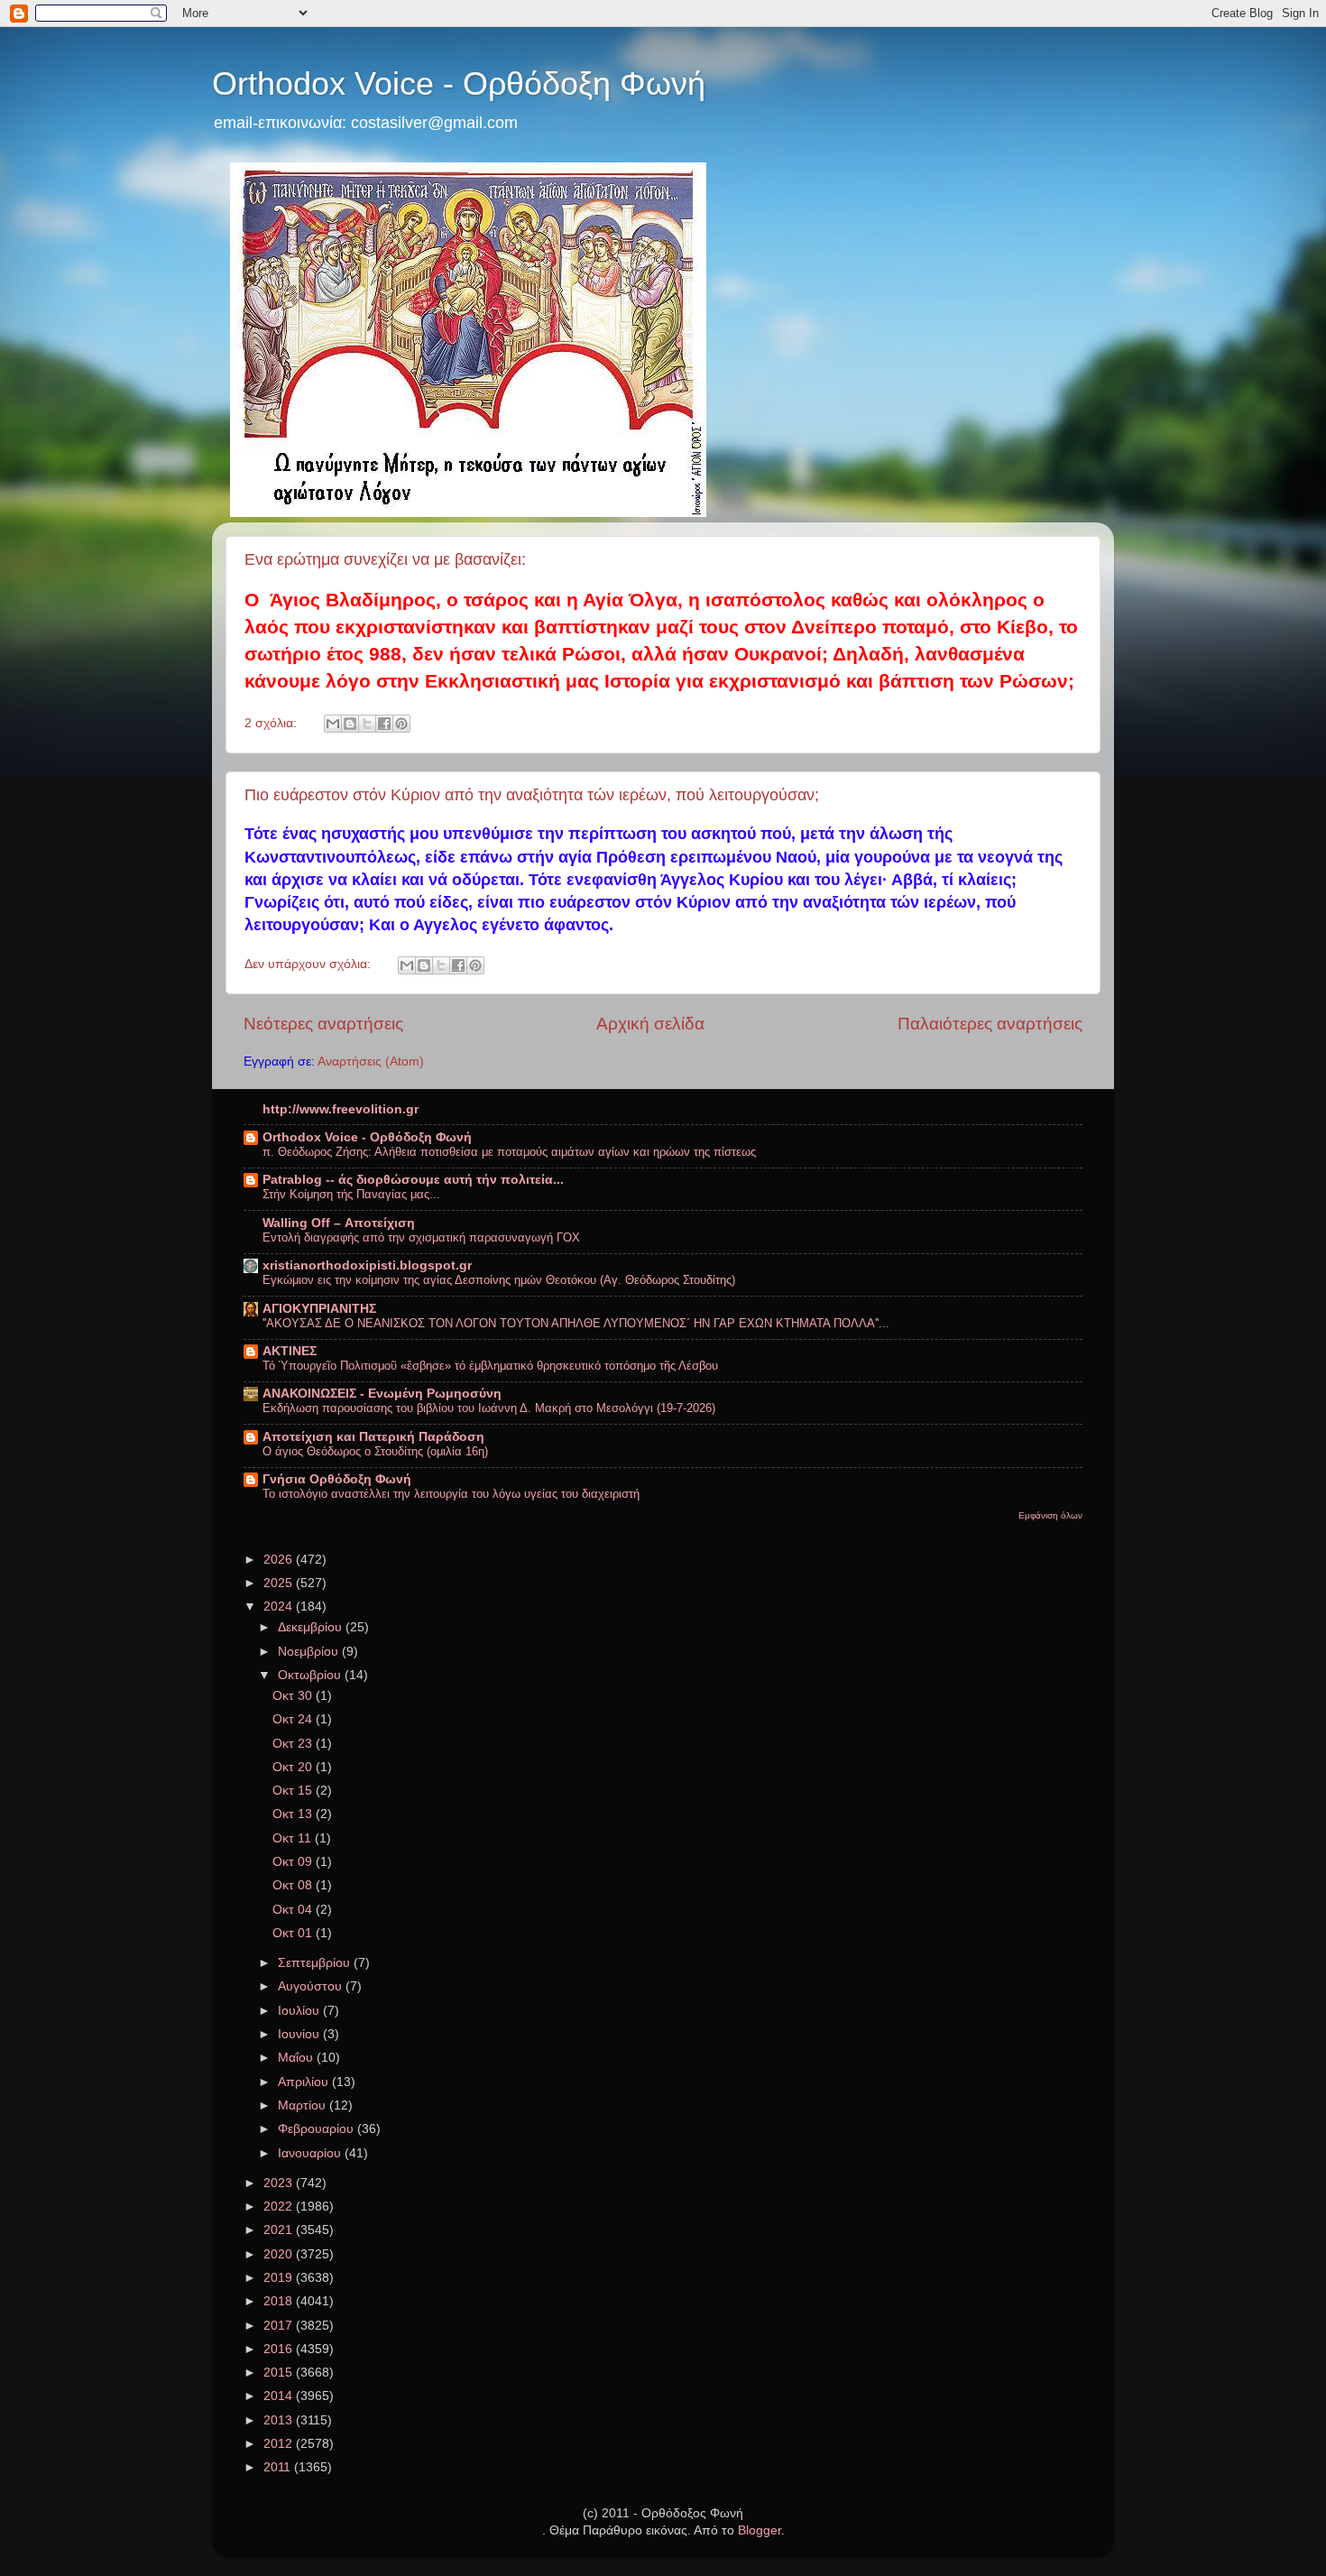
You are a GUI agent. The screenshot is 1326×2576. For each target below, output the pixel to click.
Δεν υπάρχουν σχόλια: (309, 964)
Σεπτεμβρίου (316, 1963)
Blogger (760, 2530)
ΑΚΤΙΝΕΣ (290, 1351)
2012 (280, 2444)
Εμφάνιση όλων (1050, 1515)
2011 (279, 2467)
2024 (280, 1607)
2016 (280, 2349)
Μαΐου (297, 2058)
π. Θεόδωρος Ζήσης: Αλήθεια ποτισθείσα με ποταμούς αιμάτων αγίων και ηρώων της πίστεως (509, 1152)
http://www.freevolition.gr (341, 1109)
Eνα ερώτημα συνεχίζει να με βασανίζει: (385, 559)
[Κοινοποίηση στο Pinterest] (401, 724)
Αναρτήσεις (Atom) (371, 1062)
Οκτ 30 (294, 1696)
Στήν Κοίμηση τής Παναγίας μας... (351, 1194)
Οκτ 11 (294, 1838)
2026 (280, 1560)
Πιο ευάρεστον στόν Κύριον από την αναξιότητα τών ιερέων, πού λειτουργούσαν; (532, 795)
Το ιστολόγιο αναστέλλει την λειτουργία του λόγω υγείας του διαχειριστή (451, 1494)
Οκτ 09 (294, 1862)
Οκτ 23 (294, 1744)
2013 (280, 2420)
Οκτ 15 (294, 1791)
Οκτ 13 (294, 1814)
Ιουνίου (300, 2034)
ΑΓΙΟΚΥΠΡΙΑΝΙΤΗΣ (319, 1309)
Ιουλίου (300, 2011)
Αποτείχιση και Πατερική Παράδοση (373, 1437)
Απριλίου (305, 2082)
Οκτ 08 (294, 1885)
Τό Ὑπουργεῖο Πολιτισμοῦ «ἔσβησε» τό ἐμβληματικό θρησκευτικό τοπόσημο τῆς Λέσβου (490, 1366)
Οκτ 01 (294, 1933)
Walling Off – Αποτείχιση (339, 1223)
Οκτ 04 (294, 1910)
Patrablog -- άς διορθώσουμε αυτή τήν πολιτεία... (413, 1180)
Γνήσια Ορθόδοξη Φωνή (337, 1479)
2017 (280, 2326)
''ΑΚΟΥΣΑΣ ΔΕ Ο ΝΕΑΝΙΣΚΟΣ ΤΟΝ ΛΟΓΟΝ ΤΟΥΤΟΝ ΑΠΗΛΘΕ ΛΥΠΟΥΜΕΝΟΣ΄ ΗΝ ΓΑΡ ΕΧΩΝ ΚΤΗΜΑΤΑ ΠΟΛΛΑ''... (576, 1323)
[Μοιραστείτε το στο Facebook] (384, 724)
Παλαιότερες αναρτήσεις (990, 1024)
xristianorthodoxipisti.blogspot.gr (367, 1265)
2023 (280, 2183)
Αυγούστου (312, 1986)
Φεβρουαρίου (318, 2129)
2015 (280, 2373)
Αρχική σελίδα (650, 1024)
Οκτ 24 (294, 1719)
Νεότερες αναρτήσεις (323, 1024)
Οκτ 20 (294, 1767)
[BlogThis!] (350, 724)
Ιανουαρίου (311, 2153)
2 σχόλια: (272, 723)
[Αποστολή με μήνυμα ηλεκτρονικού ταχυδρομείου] (333, 724)
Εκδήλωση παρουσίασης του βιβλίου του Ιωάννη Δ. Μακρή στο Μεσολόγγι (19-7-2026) (489, 1408)
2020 (280, 2254)
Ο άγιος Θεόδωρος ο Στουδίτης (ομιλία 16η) (375, 1451)
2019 (280, 2278)
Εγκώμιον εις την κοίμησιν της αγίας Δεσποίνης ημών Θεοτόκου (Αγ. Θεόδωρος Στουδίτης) (499, 1280)
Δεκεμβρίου (312, 1627)
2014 (280, 2396)
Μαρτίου (304, 2105)
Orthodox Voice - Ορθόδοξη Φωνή (459, 83)
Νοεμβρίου (310, 1652)
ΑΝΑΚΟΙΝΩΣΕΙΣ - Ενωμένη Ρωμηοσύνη (382, 1394)
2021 (280, 2230)
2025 (280, 1583)
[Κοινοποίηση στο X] (367, 724)
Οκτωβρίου (311, 1675)
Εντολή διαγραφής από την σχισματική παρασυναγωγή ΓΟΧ (421, 1237)
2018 (280, 2301)
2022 (280, 2207)
